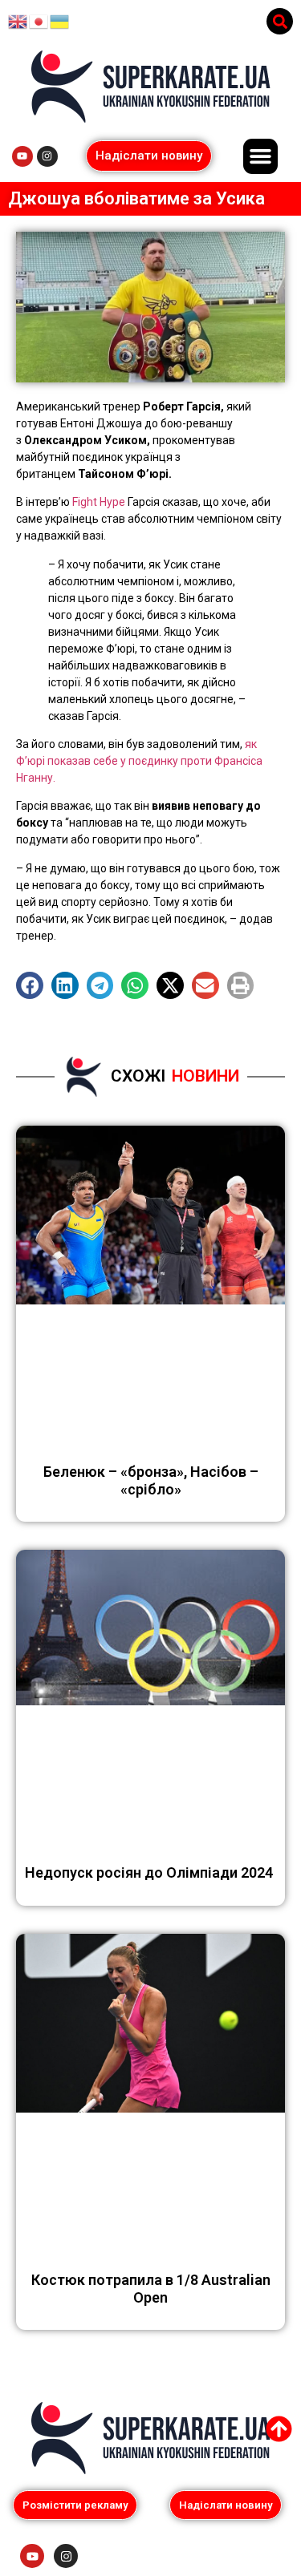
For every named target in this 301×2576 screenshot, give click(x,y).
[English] (18, 21)
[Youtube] (22, 156)
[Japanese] (39, 21)
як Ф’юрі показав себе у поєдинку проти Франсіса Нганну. (139, 761)
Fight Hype (100, 502)
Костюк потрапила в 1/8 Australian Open (151, 2289)
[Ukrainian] (60, 21)
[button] (280, 21)
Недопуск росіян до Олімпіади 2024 (150, 1872)
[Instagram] (47, 156)
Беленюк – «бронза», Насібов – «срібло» (151, 1480)
